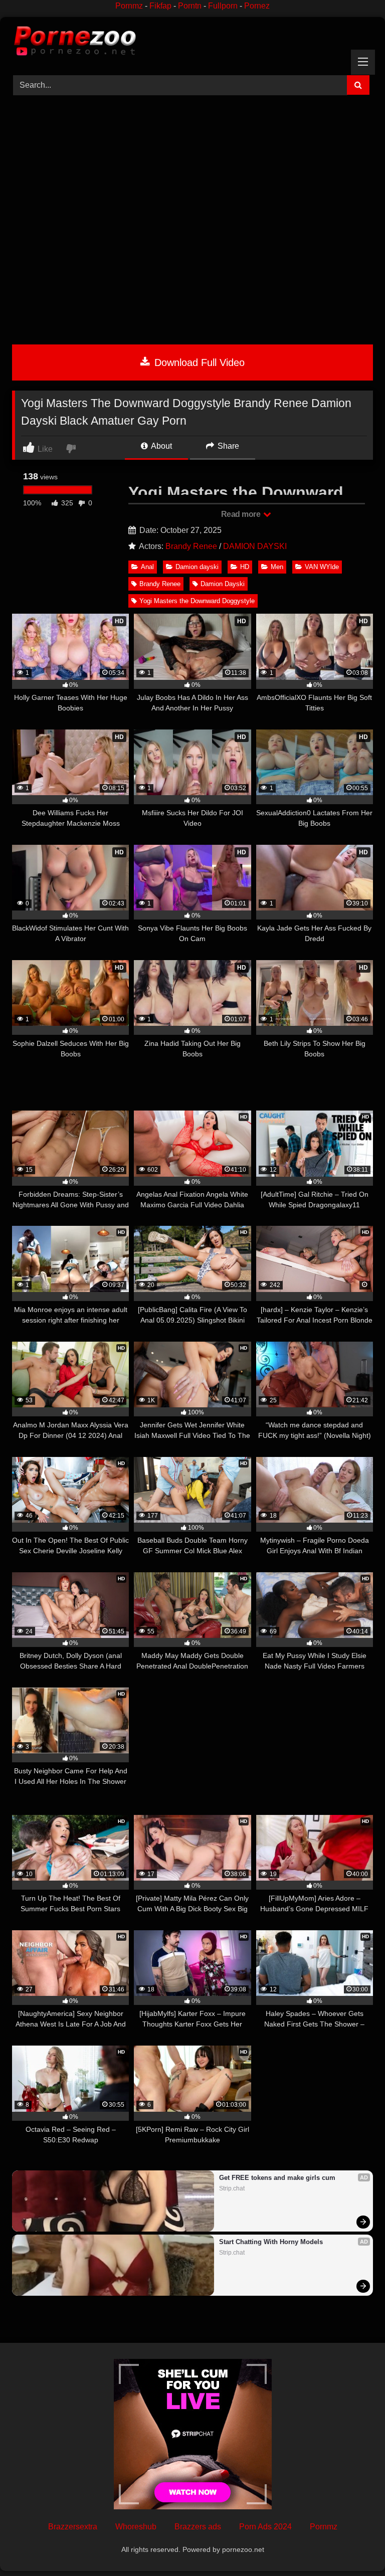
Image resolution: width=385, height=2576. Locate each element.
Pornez (257, 6)
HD (245, 567)
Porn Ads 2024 (265, 2527)
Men (277, 567)
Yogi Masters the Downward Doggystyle (197, 601)
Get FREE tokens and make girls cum (277, 2178)
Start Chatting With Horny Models (271, 2242)
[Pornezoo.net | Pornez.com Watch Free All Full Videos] (192, 43)
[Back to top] (354, 2546)
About (161, 446)
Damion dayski (197, 567)
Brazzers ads (198, 2527)
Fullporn (223, 6)
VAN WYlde (322, 567)
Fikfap (160, 6)
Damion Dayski (223, 584)
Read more (242, 514)
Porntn (190, 6)
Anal (147, 567)
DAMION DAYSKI (255, 546)
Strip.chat (232, 2188)
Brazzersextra (73, 2527)
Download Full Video (198, 362)
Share (227, 446)
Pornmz (129, 6)
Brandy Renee (191, 546)
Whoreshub (136, 2527)
